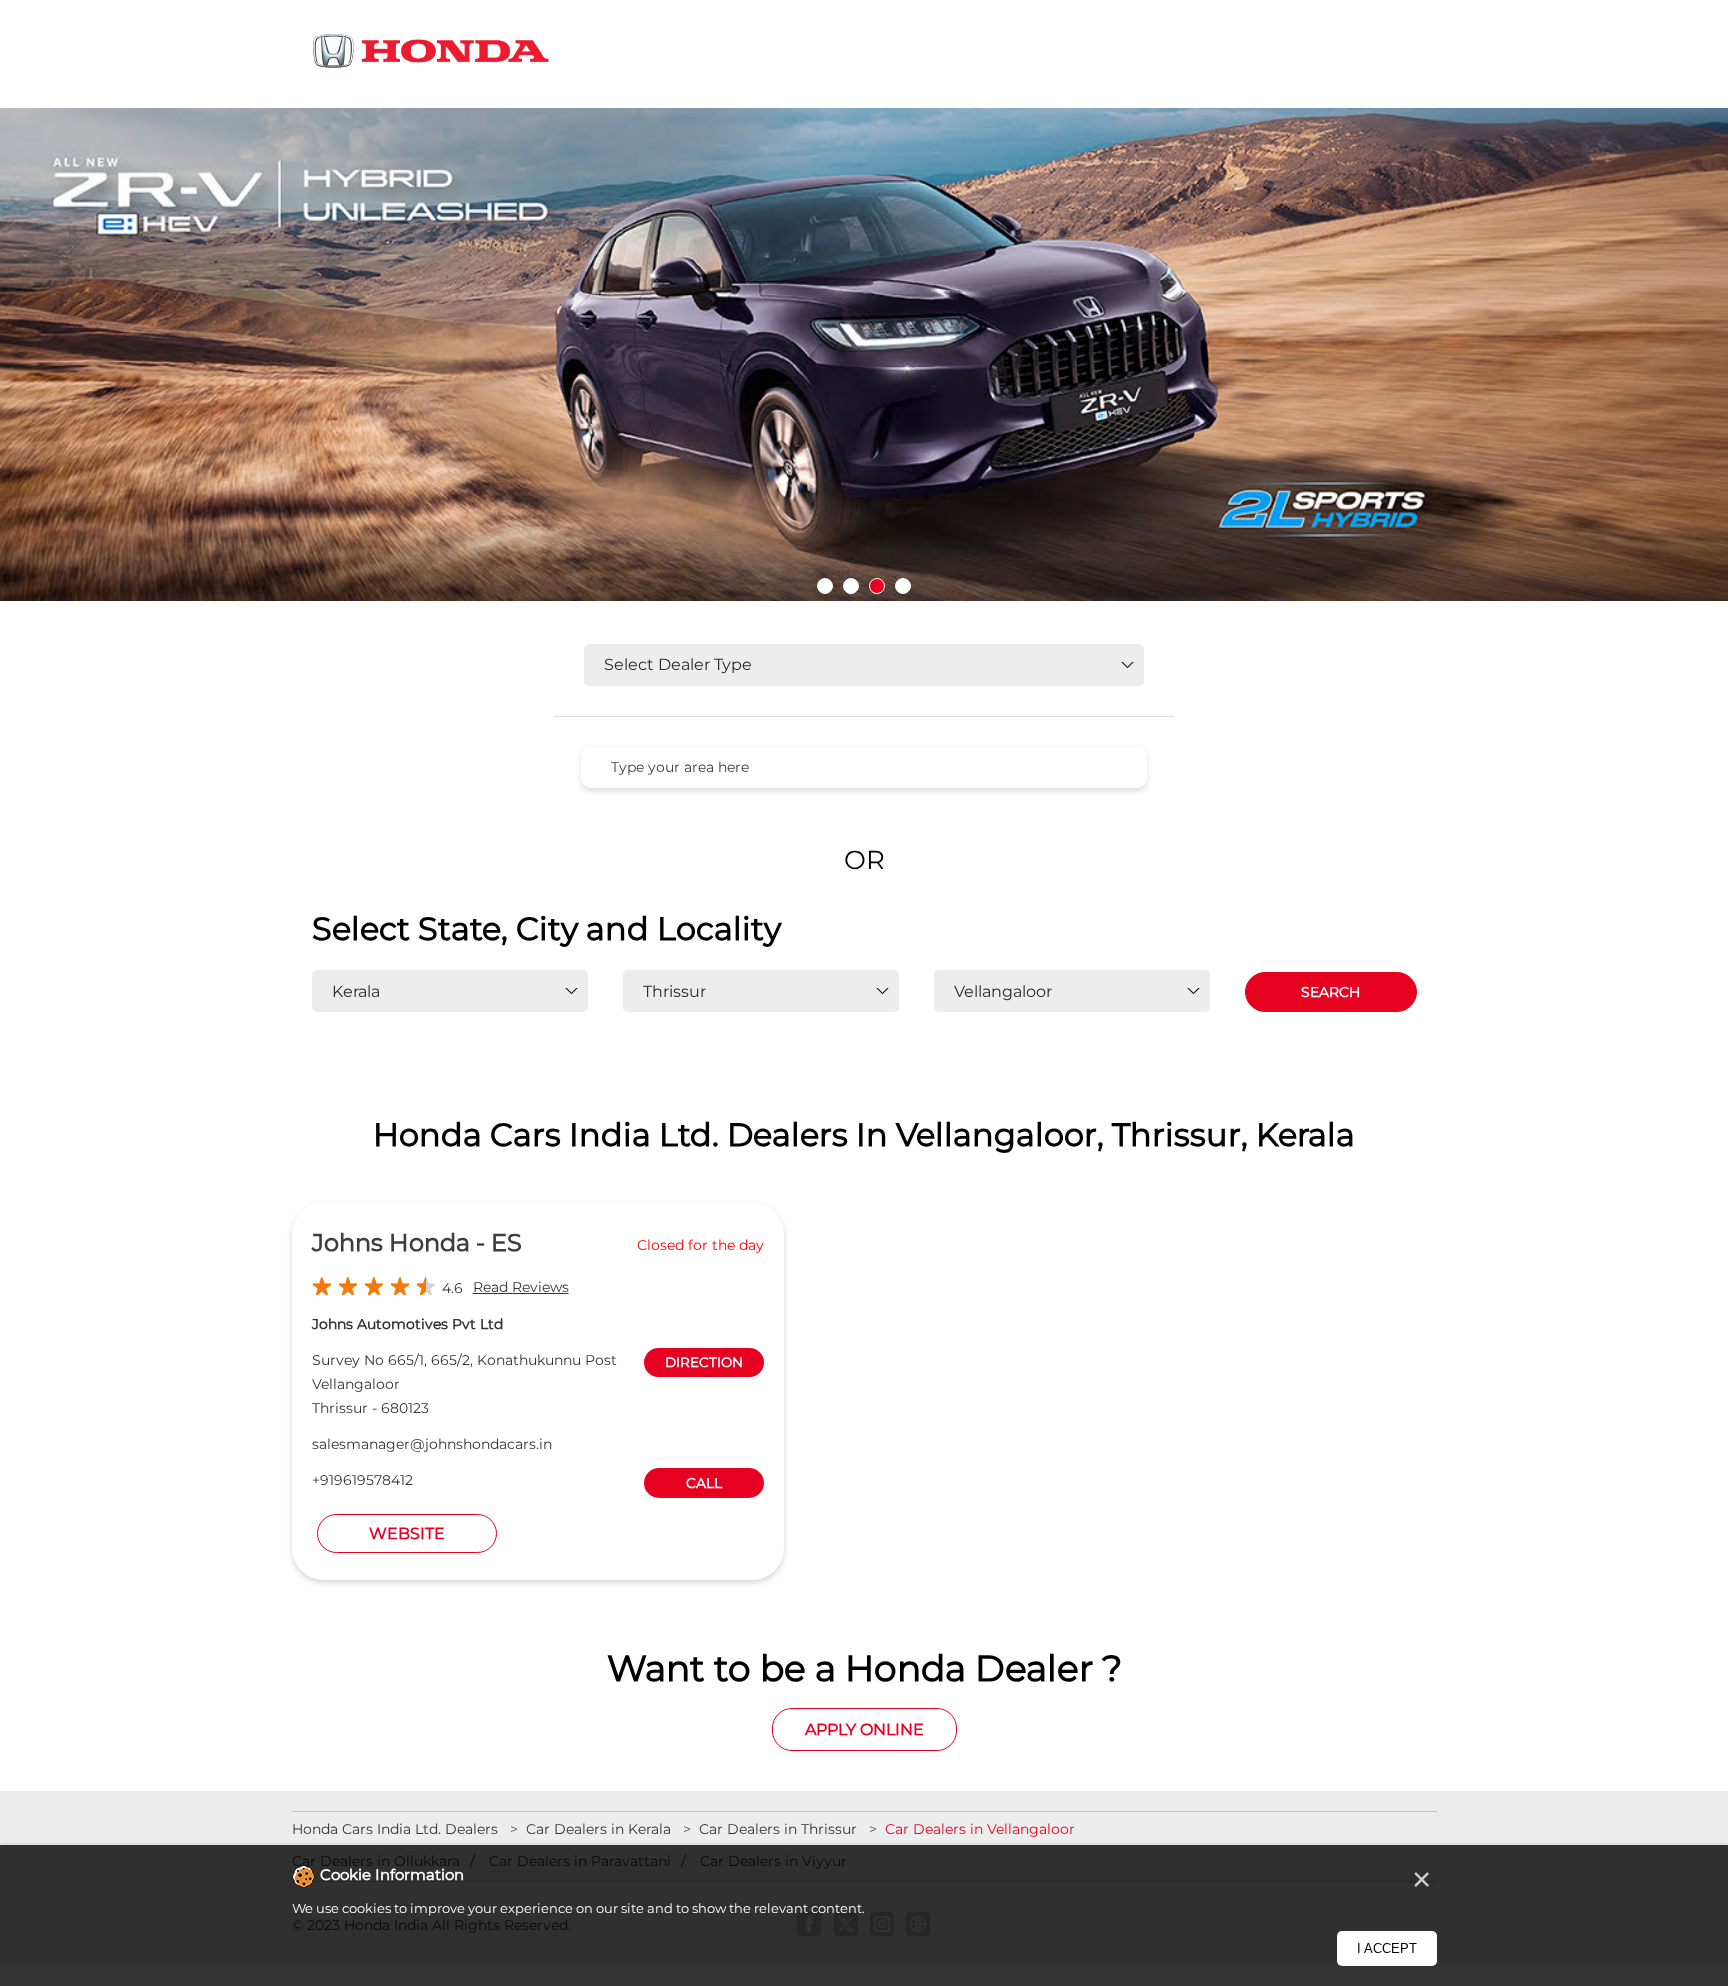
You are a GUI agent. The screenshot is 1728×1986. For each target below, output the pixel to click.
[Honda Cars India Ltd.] (432, 54)
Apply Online (864, 1729)
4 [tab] (903, 586)
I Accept (1387, 1948)
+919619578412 (362, 1480)
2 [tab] (851, 586)
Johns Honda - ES (417, 1242)
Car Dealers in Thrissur (778, 1829)
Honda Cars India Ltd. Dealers (397, 1829)
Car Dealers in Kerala (598, 1829)
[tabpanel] (864, 361)
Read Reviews (521, 1287)
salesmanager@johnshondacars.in (432, 1444)
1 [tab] (825, 586)
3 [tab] (877, 586)
